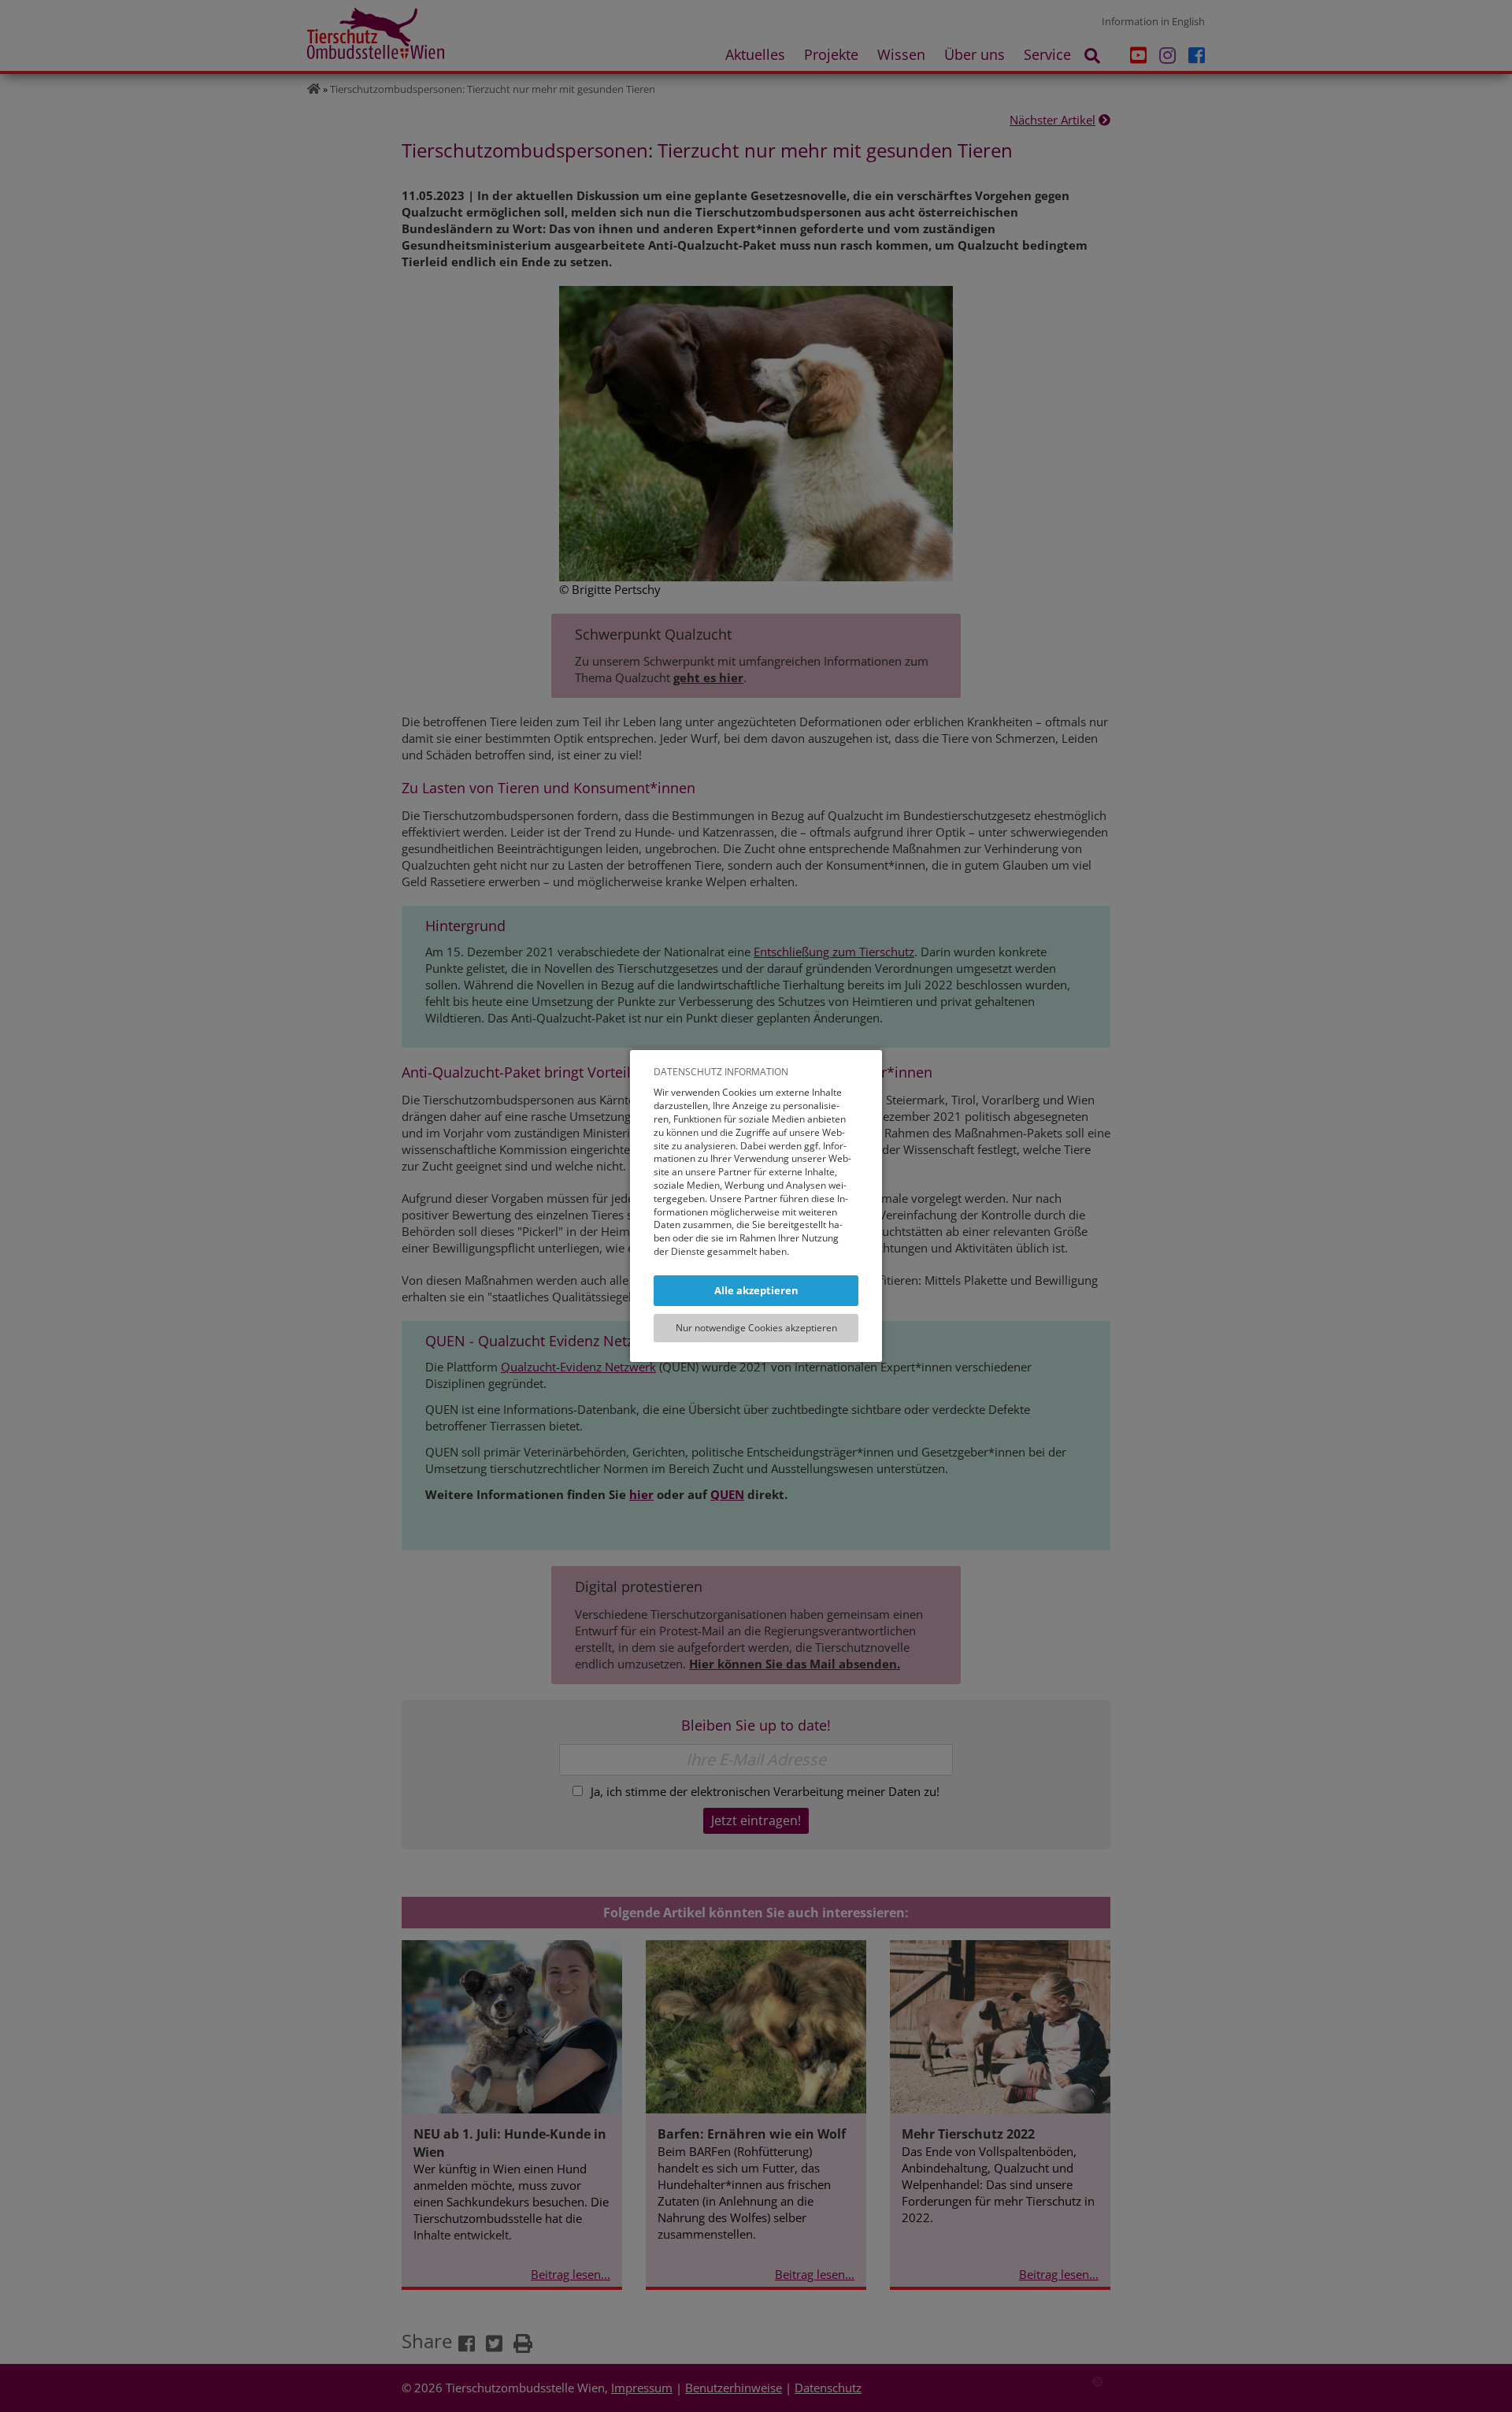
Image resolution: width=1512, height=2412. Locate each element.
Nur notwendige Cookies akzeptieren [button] (756, 1328)
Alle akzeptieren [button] (756, 1290)
